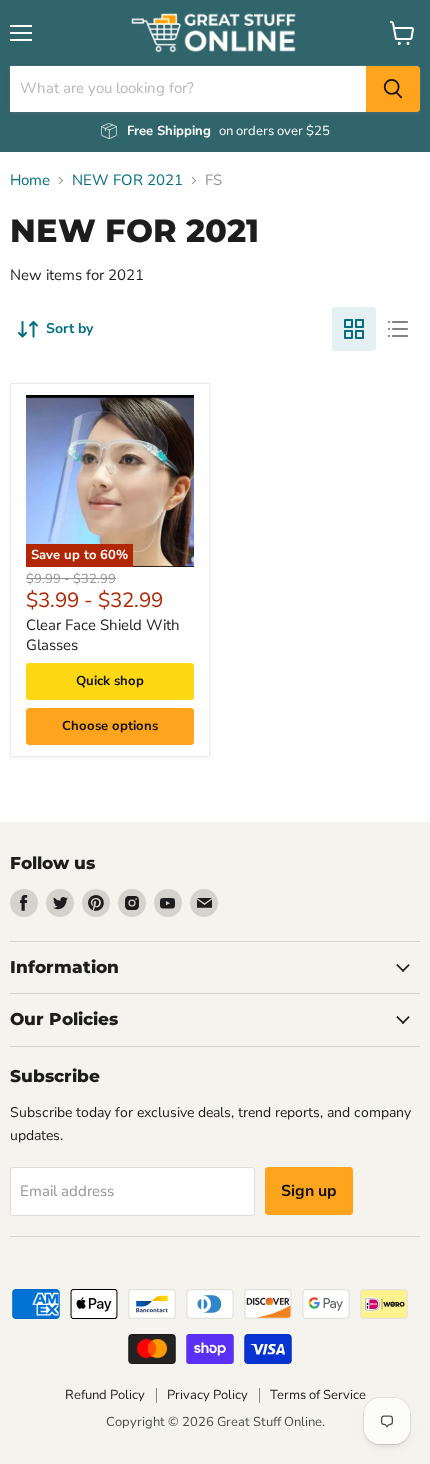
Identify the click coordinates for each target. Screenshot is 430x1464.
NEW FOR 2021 (127, 180)
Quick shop (110, 681)
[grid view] (354, 329)
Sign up (309, 1191)
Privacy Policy (207, 1395)
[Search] (393, 89)
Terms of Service (318, 1395)
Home (30, 180)
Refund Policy (105, 1395)
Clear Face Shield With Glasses (103, 635)
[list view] (398, 329)
